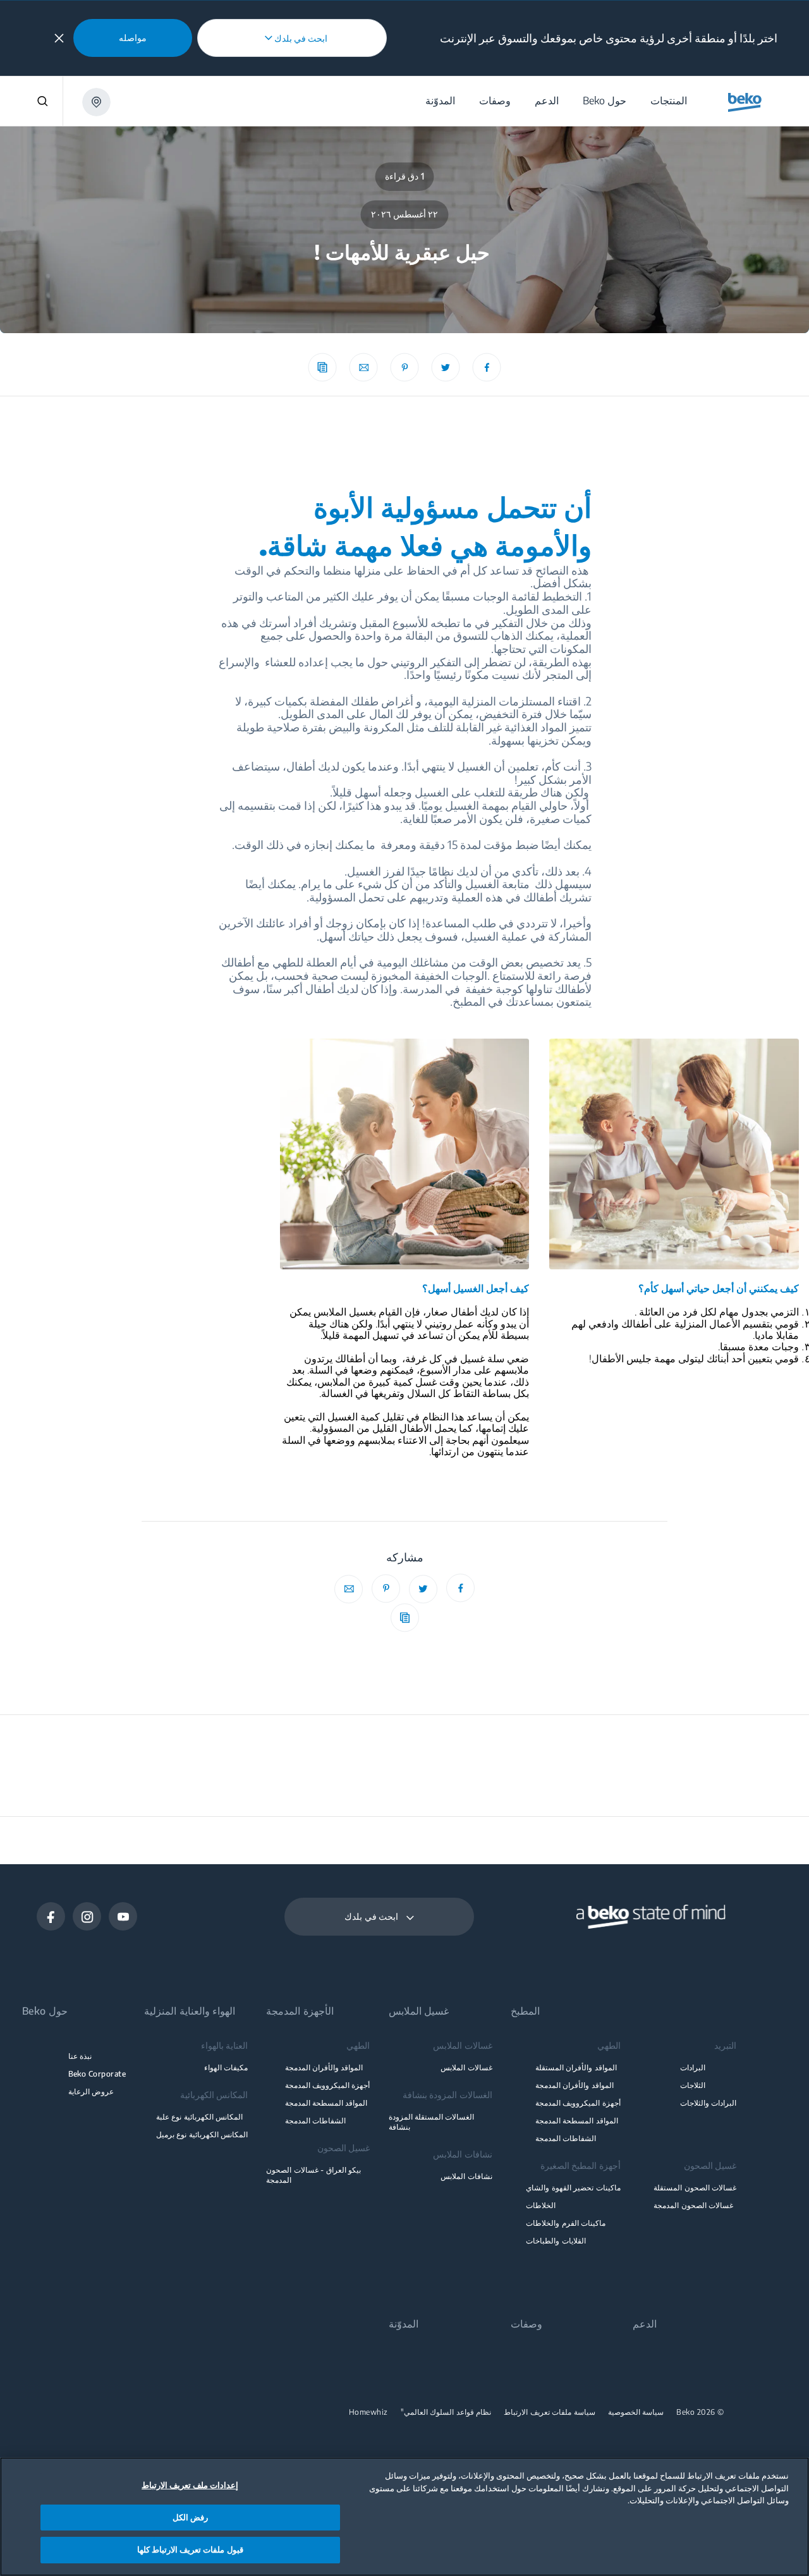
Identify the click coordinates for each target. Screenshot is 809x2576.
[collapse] (59, 38)
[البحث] (32, 101)
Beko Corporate (97, 2074)
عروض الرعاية (91, 2091)
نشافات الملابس (466, 2176)
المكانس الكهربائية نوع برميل (202, 2134)
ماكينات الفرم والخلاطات (566, 2223)
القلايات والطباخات (556, 2241)
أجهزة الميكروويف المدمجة (578, 2103)
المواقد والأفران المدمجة (575, 2085)
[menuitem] (668, 101)
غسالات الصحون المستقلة (695, 2188)
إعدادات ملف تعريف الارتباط (190, 2485)
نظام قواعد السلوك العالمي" (446, 2412)
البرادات (693, 2067)
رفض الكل (190, 2517)
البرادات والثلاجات (708, 2103)
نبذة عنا (80, 2056)
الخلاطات (541, 2205)
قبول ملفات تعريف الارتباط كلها (190, 2549)
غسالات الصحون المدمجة (693, 2205)
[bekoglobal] (745, 102)
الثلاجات (693, 2085)
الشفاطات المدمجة (566, 2138)
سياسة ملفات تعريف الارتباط (550, 2412)
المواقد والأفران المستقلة (576, 2067)
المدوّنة (404, 2324)
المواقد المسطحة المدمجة (577, 2121)
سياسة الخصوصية (636, 2412)
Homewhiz (368, 2412)
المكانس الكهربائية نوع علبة (199, 2117)
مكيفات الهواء (226, 2067)
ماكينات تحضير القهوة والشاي (573, 2188)
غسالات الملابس (466, 2067)
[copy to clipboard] (323, 368)
